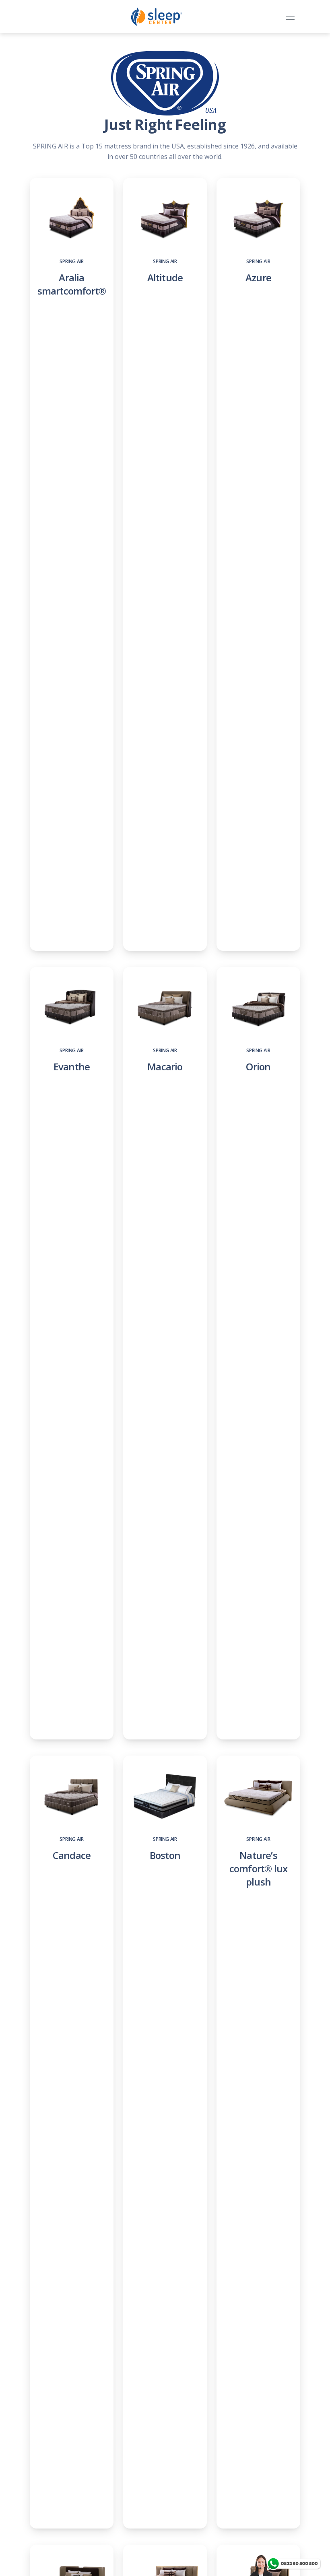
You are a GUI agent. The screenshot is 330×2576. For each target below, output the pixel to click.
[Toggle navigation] (290, 17)
